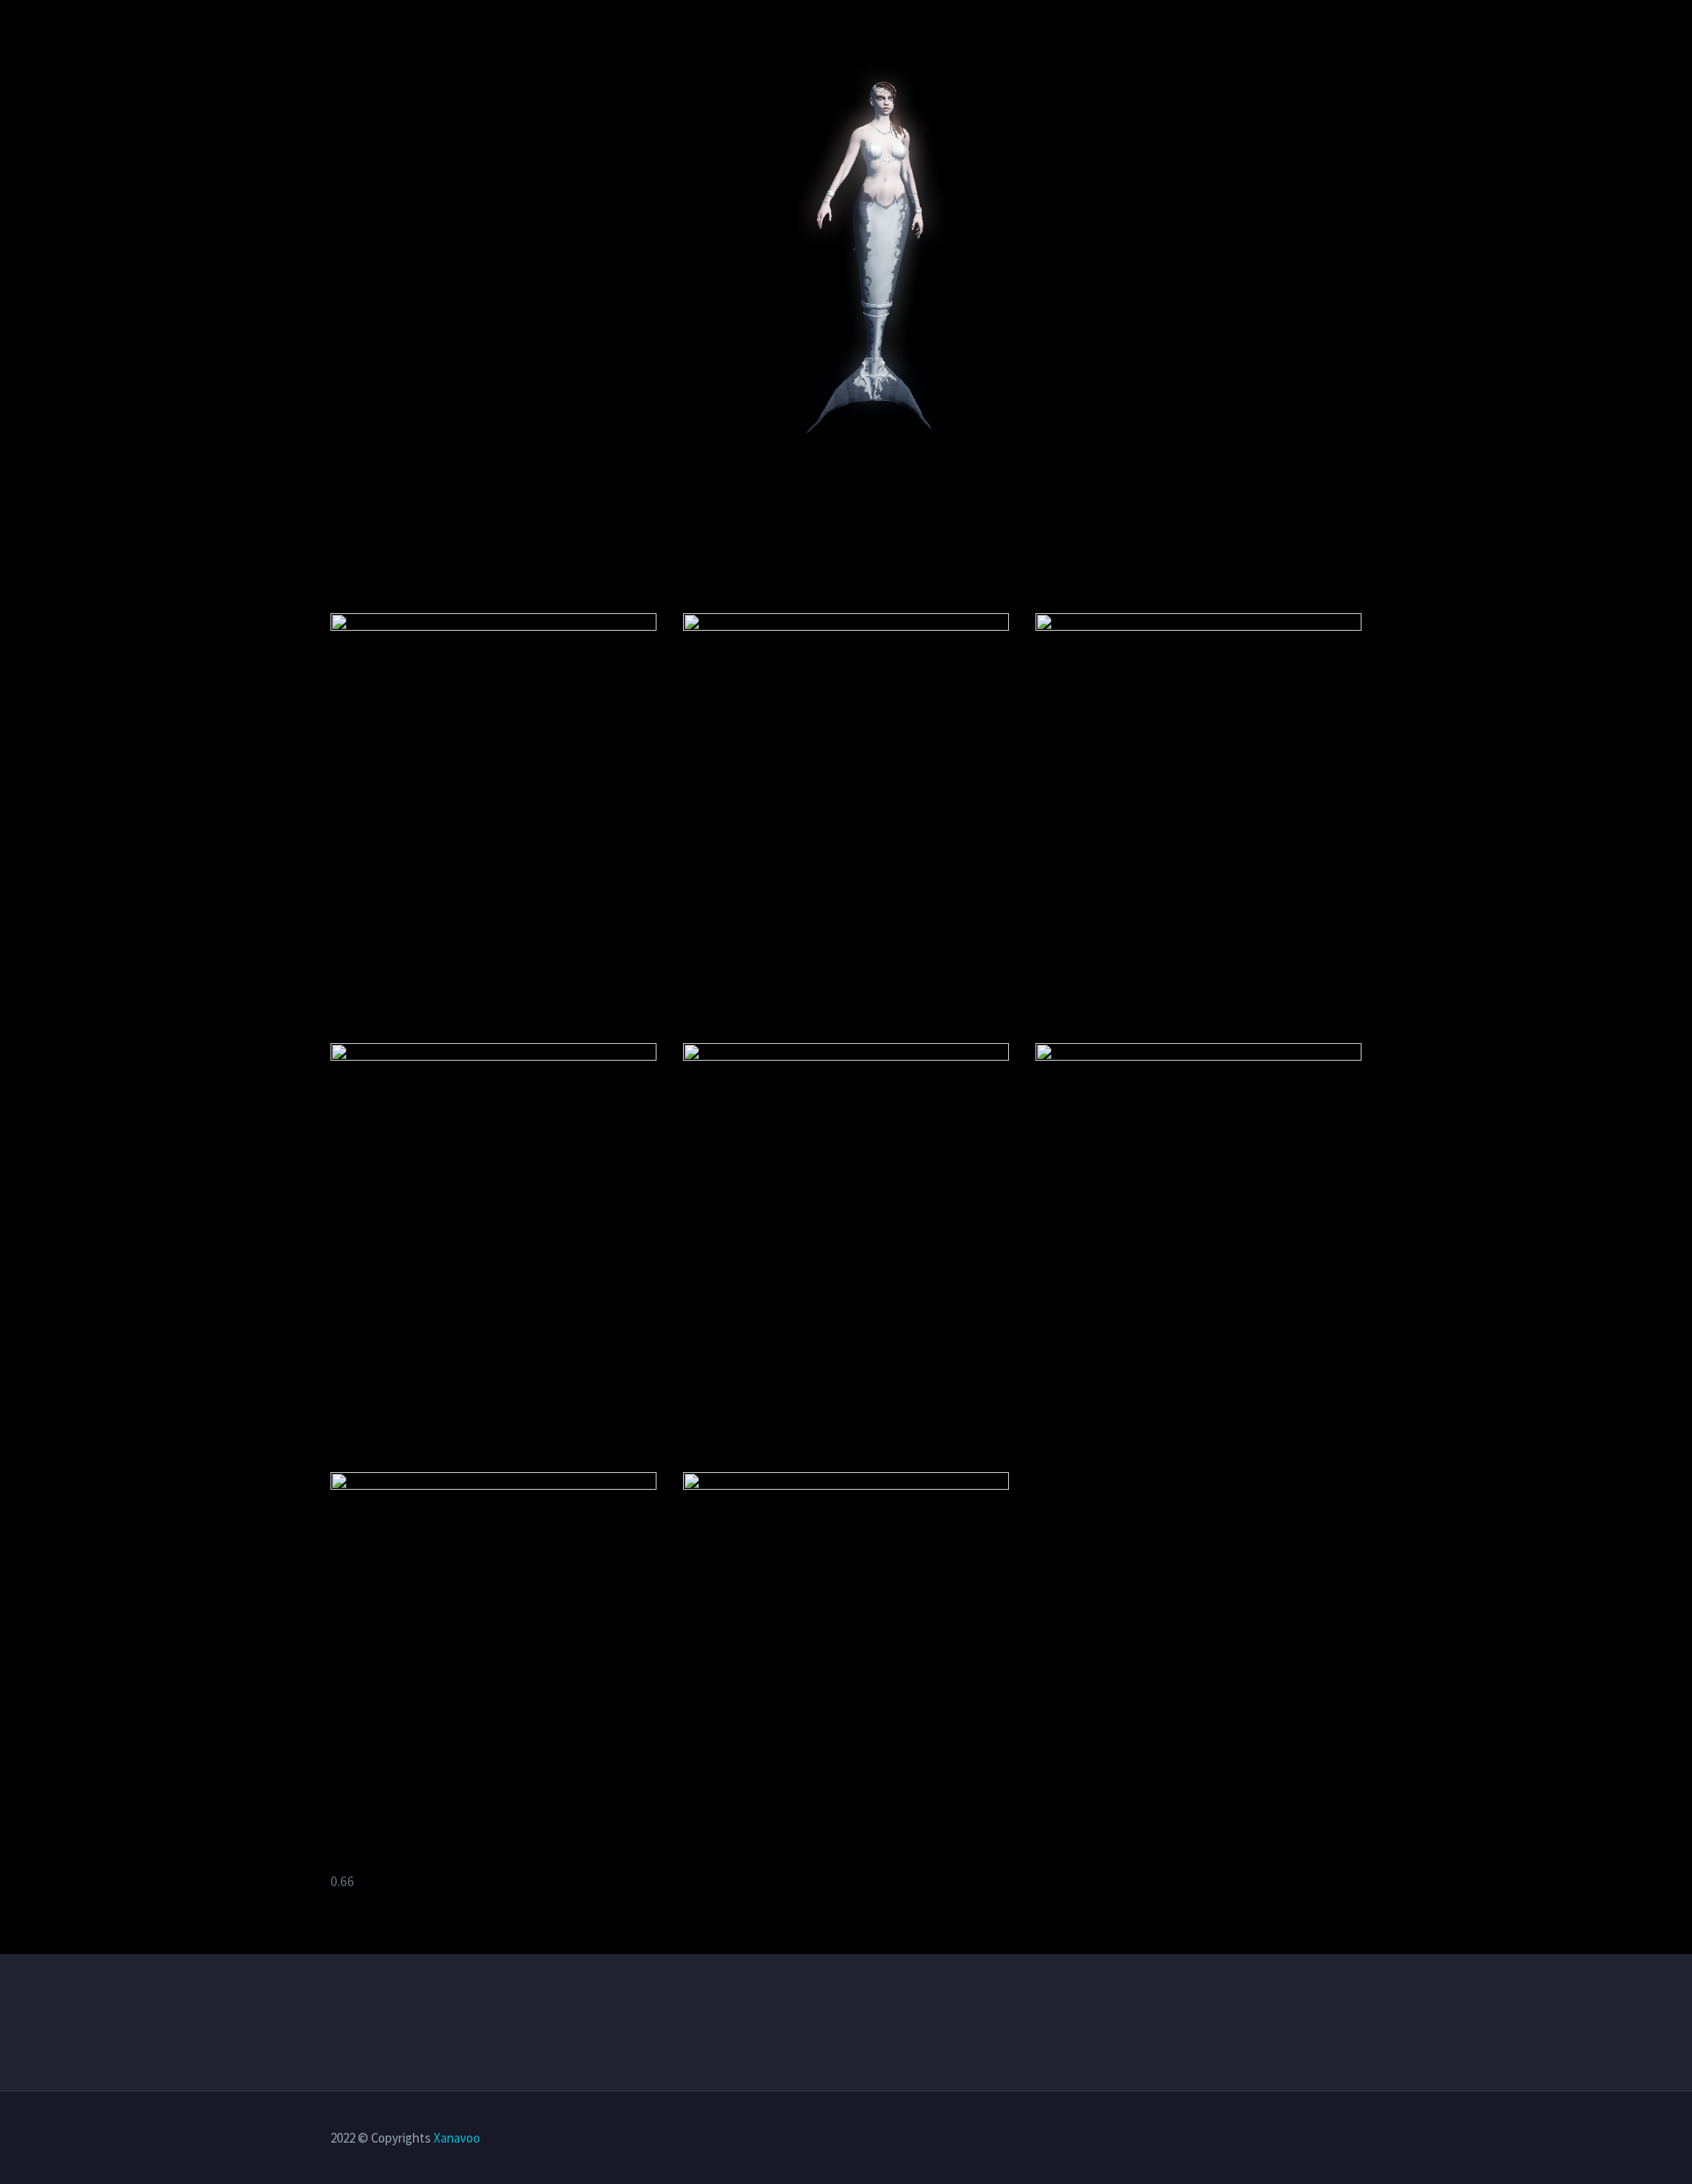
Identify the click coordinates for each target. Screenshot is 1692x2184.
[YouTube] (1333, 2139)
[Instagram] (1310, 2139)
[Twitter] (1288, 2139)
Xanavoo (457, 2138)
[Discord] (1356, 2139)
